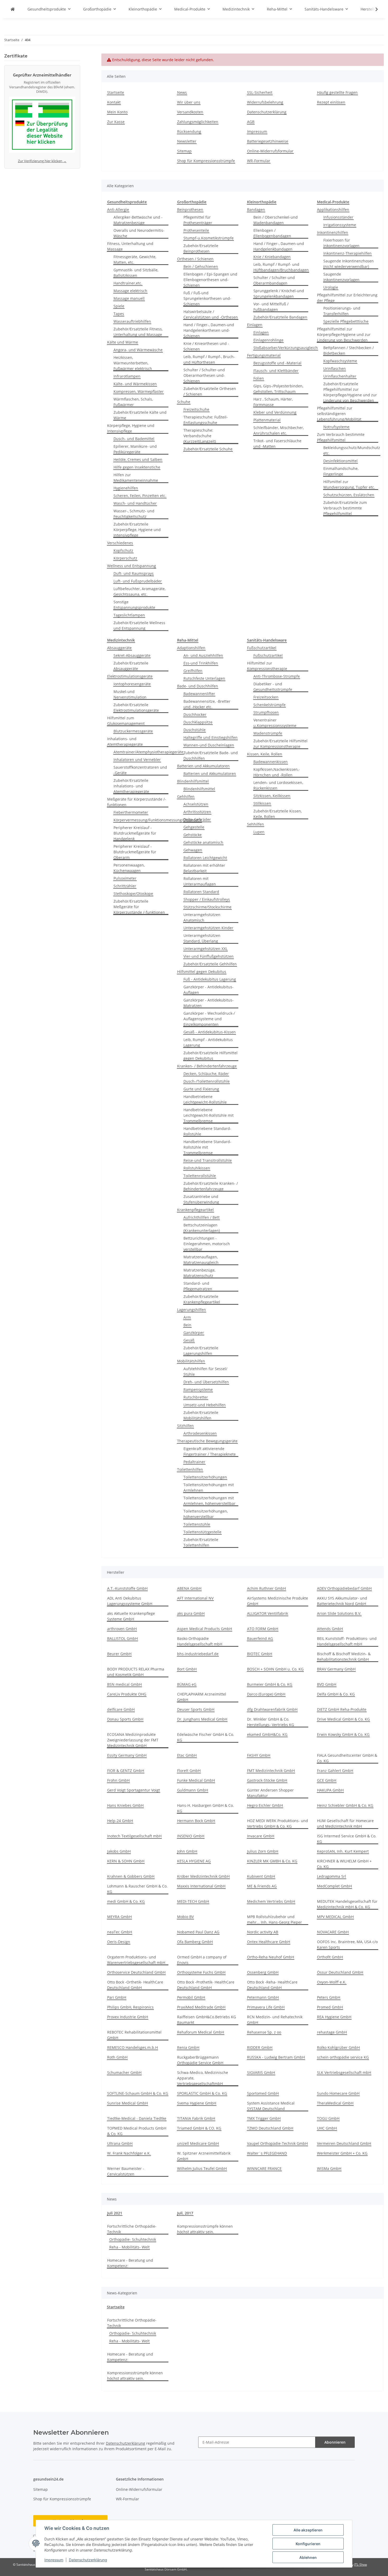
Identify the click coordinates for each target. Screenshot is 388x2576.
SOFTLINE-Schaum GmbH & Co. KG (138, 2093)
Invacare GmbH (261, 1836)
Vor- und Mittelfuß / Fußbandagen (271, 307)
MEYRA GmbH (119, 1917)
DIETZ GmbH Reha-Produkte (342, 1709)
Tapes (119, 314)
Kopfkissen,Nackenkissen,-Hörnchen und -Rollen (277, 772)
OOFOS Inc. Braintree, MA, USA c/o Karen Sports (347, 1944)
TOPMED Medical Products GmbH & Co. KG (137, 2131)
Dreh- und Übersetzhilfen (206, 1382)
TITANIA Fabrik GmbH (196, 2118)
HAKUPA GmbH (330, 1790)
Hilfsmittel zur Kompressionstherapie (267, 666)
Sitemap (184, 151)
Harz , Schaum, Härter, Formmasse (273, 402)
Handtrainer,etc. (128, 283)
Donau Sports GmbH (125, 1719)
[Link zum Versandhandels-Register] (42, 126)
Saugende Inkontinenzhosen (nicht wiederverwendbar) (349, 264)
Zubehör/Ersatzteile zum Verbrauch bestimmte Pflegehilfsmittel (345, 508)
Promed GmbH (330, 2007)
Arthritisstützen (197, 812)
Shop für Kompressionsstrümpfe (206, 161)
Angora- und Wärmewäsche (138, 350)
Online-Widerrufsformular (270, 151)
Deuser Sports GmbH (196, 1709)
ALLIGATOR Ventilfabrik (268, 1613)
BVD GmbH (327, 1684)
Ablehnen (308, 2557)
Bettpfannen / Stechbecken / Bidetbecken (349, 350)
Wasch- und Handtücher (135, 503)
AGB (251, 122)
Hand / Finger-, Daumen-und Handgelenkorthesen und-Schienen (209, 330)
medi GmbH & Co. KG (126, 1901)
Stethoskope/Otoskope (133, 894)
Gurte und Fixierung (201, 1089)
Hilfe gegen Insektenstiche (137, 467)
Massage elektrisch (130, 291)
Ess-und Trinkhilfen (201, 663)
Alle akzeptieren (308, 2530)
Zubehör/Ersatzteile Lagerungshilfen (201, 1351)
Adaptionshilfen (191, 648)
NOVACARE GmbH (333, 1932)
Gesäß (189, 1340)
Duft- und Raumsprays (134, 573)
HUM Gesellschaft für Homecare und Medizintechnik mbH (345, 1823)
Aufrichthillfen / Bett (202, 1217)
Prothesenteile (196, 230)
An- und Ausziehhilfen (203, 655)
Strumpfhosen (266, 712)
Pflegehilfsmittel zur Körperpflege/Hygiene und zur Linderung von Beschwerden (344, 334)
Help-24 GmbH (120, 1821)
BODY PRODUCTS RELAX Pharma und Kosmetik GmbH (136, 1672)
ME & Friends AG (262, 1886)
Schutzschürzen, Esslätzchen (349, 495)
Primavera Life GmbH (266, 2007)
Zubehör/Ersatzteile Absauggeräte (131, 666)
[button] (373, 9)
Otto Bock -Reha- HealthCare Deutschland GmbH (272, 1985)
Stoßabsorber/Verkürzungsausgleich (286, 348)
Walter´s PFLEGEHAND (267, 2153)
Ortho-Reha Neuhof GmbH (271, 1957)
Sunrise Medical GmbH (127, 2103)
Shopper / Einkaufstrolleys (207, 899)
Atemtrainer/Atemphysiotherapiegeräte (148, 752)
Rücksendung (189, 131)
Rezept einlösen (331, 102)
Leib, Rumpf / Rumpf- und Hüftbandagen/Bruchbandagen (281, 267)
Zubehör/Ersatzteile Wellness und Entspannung (139, 625)
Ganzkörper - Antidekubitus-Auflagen (209, 990)
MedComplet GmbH (334, 1886)
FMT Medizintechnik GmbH (271, 1771)
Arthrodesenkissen (200, 1433)
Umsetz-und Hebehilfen (205, 1405)
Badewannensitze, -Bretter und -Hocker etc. (207, 704)
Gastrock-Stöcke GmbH (267, 1780)
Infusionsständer (338, 217)
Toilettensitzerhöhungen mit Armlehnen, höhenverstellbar (209, 1501)
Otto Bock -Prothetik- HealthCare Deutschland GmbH (206, 1985)
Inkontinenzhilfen (333, 232)
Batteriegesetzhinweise (268, 141)
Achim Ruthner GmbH (266, 1588)
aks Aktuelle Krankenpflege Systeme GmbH (131, 1616)
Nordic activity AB (263, 1932)
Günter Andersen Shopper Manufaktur (270, 1793)
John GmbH (187, 1851)
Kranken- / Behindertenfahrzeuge (207, 1066)
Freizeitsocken (266, 697)
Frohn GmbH (118, 1780)
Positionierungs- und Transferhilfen (342, 311)
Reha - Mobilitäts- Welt (129, 2247)
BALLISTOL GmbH (122, 1638)
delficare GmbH (121, 1709)
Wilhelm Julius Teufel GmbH (202, 2168)
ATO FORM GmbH (263, 1629)
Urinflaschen (335, 369)
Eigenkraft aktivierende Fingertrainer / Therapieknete (210, 1451)
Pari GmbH (117, 1997)
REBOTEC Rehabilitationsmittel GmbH (134, 2035)
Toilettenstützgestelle (202, 1532)
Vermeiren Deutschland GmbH (344, 2143)
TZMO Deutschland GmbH (270, 2128)
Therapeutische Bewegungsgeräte (207, 1441)
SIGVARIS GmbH (261, 2072)
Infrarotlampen (127, 376)
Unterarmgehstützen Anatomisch (202, 917)
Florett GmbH (189, 1771)
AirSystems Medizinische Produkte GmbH (278, 1601)
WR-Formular (259, 161)
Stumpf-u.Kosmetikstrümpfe (209, 238)
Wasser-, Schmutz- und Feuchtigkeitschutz (134, 514)
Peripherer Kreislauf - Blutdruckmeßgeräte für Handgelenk (135, 833)
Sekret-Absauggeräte (132, 655)
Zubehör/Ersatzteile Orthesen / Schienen (210, 391)
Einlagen (255, 325)
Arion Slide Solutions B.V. (339, 1613)
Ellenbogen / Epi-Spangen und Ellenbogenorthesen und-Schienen (210, 280)
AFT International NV (195, 1598)
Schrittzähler (125, 886)
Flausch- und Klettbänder (276, 371)
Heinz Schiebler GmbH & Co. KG (345, 1805)
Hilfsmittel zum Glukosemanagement (126, 721)
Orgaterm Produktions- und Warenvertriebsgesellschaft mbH (136, 1960)
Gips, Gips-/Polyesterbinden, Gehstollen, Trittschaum (278, 389)
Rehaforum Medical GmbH (201, 2032)
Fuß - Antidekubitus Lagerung (210, 979)
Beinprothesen (190, 210)
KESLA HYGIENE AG (194, 1861)
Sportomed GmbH (263, 2093)
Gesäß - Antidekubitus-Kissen (210, 1032)
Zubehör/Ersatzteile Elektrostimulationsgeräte (136, 707)
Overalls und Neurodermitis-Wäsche (139, 233)
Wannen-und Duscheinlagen (209, 745)
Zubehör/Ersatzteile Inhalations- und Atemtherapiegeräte (131, 786)
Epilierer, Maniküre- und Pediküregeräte (135, 449)
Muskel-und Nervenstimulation (130, 694)
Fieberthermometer (131, 812)
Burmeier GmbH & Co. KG (270, 1684)
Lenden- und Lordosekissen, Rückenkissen (278, 785)
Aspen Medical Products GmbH (205, 1629)
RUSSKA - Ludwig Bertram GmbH (276, 2057)
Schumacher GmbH (124, 2072)
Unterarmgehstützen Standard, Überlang (202, 938)
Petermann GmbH (263, 1997)
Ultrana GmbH (120, 2143)
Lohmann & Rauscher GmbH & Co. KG (137, 1889)
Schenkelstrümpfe (269, 705)
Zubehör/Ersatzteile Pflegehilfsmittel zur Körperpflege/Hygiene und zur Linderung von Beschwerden (350, 392)
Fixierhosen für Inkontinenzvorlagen (341, 243)
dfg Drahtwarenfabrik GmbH (272, 1709)
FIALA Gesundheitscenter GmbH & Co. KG (347, 1758)
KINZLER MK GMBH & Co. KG (272, 1861)
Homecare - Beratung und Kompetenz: (130, 2263)
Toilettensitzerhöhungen (205, 1477)
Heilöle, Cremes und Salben (138, 459)
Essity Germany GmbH (127, 1755)
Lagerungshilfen (191, 1310)
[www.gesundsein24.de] (13, 9)
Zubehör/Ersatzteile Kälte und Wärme (140, 415)
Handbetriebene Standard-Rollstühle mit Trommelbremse (207, 1147)
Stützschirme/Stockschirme (207, 907)
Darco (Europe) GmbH (266, 1694)
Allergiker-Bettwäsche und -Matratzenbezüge (138, 220)
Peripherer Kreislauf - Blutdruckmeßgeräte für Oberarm (135, 852)
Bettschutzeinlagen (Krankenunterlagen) (202, 1228)
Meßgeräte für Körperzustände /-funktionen (137, 802)
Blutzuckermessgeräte (133, 731)
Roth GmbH (117, 2057)
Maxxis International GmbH (201, 1886)
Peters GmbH (329, 1997)
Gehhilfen (186, 796)
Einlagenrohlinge (268, 340)
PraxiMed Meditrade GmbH (201, 2007)
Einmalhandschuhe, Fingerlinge (341, 471)
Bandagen (256, 210)
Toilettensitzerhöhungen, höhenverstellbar (206, 1514)
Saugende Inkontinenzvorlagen (341, 277)
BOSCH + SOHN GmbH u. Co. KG (275, 1669)
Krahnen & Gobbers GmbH (131, 1876)
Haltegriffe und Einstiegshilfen (210, 737)
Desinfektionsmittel (340, 461)
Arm (187, 1317)
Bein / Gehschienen (201, 266)
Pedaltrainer (194, 1462)
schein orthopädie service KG (343, 2057)
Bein (187, 1325)
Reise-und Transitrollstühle (208, 1160)
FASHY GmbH (259, 1755)
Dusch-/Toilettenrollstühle (207, 1081)
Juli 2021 (115, 2213)
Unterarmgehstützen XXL (205, 949)
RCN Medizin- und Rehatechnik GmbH (275, 2020)
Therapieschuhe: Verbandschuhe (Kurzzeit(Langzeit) (200, 436)
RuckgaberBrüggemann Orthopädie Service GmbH (200, 2060)
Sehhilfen (255, 824)
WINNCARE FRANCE (264, 2168)
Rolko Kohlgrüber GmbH (338, 2047)
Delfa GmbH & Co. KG (336, 1694)
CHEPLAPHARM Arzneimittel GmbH (202, 1697)
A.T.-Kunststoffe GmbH (127, 1588)
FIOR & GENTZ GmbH (126, 1771)
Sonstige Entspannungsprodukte (134, 605)
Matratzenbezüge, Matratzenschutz (199, 1273)
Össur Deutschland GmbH (340, 1972)
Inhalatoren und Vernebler (137, 760)
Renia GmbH (188, 2047)
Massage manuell (129, 298)
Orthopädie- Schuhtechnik (133, 2239)
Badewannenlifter (199, 694)
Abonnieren (335, 2442)
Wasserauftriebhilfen (132, 321)
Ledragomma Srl (332, 1876)
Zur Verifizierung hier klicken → (42, 161)
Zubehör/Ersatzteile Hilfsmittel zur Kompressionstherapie (280, 744)
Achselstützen (196, 804)
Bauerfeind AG (260, 1638)
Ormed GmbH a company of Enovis (202, 1960)
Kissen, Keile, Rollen (265, 754)
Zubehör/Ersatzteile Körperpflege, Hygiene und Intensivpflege (137, 530)
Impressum (54, 2560)
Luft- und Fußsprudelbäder (138, 581)
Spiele (119, 306)
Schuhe (184, 402)
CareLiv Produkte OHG (127, 1694)
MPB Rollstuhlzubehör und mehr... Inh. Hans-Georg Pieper (275, 1919)
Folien (259, 378)
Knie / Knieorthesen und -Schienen (206, 346)
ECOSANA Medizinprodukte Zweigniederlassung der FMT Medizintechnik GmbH (133, 1740)
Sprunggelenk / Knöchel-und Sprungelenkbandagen (279, 293)
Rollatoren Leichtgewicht (205, 858)
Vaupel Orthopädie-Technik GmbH (277, 2143)
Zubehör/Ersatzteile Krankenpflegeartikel (202, 1299)
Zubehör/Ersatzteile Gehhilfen (210, 964)
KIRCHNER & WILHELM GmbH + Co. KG (344, 1864)
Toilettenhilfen (190, 1469)
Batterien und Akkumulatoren (203, 766)
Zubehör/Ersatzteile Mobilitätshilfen (201, 1415)
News (182, 92)
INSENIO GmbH (191, 1836)
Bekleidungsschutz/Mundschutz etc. (352, 450)
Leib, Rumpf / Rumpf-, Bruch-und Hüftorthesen (209, 359)
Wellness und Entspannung (132, 566)
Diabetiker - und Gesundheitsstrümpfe (273, 687)
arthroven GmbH (122, 1629)
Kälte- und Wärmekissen (135, 384)
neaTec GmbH (120, 1932)
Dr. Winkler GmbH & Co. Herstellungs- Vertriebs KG (271, 1722)
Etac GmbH (187, 1755)
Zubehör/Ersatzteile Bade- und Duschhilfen (211, 755)
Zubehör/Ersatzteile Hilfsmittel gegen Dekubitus (210, 1056)
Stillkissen (262, 803)
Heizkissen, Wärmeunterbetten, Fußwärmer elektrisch (133, 363)
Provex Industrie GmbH (128, 2017)
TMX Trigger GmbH (264, 2118)
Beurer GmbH (119, 1654)
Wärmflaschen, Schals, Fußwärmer (133, 402)
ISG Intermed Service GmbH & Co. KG (347, 1839)
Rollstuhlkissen (197, 1168)
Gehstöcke (193, 835)
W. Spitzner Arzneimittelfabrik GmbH (204, 2156)
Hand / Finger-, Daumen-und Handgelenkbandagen (279, 246)
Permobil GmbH (191, 1997)
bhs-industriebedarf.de (198, 1654)
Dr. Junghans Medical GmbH (202, 1719)
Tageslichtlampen (129, 615)
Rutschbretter (196, 1397)
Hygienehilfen (126, 488)
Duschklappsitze (198, 722)
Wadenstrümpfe (268, 733)
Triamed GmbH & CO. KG (199, 2128)
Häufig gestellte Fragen (337, 92)
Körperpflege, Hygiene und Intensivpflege (131, 428)
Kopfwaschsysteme (340, 361)
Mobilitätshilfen (191, 1361)
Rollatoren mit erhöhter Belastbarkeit (204, 868)
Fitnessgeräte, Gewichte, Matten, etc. (135, 259)
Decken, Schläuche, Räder (206, 1074)
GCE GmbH (327, 1780)
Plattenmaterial (267, 420)
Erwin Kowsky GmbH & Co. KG (343, 1734)
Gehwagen (193, 850)
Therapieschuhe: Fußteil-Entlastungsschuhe (206, 420)
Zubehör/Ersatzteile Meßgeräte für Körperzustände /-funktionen (139, 907)
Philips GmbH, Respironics (130, 2007)
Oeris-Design (119, 1942)
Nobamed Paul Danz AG (198, 1932)
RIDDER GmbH (260, 2047)
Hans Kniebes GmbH (125, 1805)
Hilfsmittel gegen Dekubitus (202, 972)
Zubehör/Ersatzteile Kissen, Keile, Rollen (278, 814)
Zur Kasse (116, 122)
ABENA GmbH (189, 1588)
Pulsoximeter (125, 878)
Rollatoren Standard (201, 892)
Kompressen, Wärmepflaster (139, 391)
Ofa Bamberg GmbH (195, 1942)
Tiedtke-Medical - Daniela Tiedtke (137, 2118)
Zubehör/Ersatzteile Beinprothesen (201, 248)
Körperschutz (125, 558)
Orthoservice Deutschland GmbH (136, 1972)
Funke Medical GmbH (196, 1780)
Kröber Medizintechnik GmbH (203, 1876)
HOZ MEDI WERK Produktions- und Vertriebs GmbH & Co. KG (278, 1823)
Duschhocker (195, 714)
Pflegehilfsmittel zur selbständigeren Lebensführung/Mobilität (339, 414)
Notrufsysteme (336, 427)
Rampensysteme (198, 1390)
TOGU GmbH (328, 2118)
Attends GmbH (330, 1629)
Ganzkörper (194, 1333)
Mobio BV (185, 1917)
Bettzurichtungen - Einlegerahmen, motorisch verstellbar (207, 1244)
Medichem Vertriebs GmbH (271, 1901)
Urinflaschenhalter (340, 376)
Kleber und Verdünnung (275, 412)
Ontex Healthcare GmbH (269, 1942)
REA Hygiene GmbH (334, 2017)
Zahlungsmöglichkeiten (198, 122)
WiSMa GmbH (329, 2168)
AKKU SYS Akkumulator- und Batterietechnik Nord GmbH (342, 1601)
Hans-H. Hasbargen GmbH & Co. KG (205, 1808)
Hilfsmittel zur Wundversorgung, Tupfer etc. (349, 484)
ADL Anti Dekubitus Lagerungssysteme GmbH (130, 1601)
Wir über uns (189, 102)
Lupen (259, 832)
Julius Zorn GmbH (263, 1851)
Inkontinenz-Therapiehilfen (347, 253)
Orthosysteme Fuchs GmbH (201, 1972)
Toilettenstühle (197, 1524)
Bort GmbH (187, 1669)
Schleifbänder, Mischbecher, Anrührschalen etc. (279, 430)
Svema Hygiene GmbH (197, 2103)
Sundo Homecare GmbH (338, 2093)
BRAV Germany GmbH (336, 1669)
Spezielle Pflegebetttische (346, 321)
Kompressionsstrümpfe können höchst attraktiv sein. (205, 2229)
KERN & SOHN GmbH (126, 1861)
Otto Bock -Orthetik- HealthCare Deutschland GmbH (135, 1985)
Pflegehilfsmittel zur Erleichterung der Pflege (347, 298)
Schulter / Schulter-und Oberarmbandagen (274, 280)
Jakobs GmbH (119, 1851)
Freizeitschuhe (196, 409)
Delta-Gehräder (197, 819)
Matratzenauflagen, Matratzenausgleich (201, 1260)
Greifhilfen (193, 671)
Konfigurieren (308, 2544)
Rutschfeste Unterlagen (204, 678)
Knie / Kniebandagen (272, 257)
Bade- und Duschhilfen (198, 686)
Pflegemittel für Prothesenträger (198, 220)
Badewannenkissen (271, 762)
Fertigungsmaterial (264, 355)
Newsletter (187, 141)
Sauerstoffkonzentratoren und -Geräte (140, 770)
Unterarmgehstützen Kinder (208, 928)
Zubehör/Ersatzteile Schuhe (208, 449)
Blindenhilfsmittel (193, 781)
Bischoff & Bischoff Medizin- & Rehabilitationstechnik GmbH (344, 1657)
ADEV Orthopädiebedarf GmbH (344, 1588)
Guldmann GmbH (193, 1790)
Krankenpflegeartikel (195, 1210)
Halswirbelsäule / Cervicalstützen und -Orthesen (211, 314)
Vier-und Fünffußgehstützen (209, 956)
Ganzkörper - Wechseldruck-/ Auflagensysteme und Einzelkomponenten (209, 1019)
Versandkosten (190, 112)
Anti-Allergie (118, 210)
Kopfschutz (123, 550)
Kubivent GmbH (261, 1876)
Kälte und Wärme (123, 342)
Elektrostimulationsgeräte (130, 676)
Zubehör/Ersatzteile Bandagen (280, 317)
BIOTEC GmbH (260, 1654)
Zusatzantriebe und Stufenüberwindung (201, 1199)
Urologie (331, 287)
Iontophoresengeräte (132, 684)
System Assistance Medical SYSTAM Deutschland (271, 2106)
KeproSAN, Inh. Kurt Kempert (343, 1851)
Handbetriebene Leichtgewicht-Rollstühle (205, 1099)
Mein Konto (117, 112)
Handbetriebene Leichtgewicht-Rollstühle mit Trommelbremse (209, 1115)
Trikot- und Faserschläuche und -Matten (277, 444)
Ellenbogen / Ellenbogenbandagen (272, 233)
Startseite (116, 92)
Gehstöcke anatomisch (203, 842)
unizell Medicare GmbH (198, 2143)
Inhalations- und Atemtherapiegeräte (125, 741)
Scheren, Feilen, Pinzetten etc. (140, 496)
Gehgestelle (194, 827)
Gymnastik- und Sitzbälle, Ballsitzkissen (136, 273)
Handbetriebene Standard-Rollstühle (207, 1131)
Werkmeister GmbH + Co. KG (342, 2153)
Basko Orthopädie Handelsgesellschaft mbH (200, 1641)
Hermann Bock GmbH (196, 1821)
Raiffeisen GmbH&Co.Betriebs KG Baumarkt (207, 2020)
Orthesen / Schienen (195, 259)
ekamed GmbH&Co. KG (267, 1734)
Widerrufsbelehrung (265, 102)
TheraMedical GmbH (335, 2103)
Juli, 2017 (185, 2213)
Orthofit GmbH (330, 1957)
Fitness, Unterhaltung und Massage (130, 246)
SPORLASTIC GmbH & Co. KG (202, 2093)
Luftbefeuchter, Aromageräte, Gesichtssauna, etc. (139, 591)
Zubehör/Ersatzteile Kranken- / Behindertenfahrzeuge (211, 1186)
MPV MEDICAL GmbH (335, 1917)
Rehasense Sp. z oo (264, 2032)
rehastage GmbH (332, 2032)
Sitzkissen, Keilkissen (272, 796)
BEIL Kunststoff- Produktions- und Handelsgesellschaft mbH (347, 1641)
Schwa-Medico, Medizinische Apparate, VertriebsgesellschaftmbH (203, 2078)
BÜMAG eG (187, 1684)
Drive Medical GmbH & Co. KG (343, 1719)
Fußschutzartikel (262, 648)
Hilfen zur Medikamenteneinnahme (136, 478)
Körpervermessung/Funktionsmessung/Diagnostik (158, 820)
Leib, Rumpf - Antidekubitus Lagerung (208, 1042)
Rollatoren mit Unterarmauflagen (200, 881)
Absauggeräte (119, 648)
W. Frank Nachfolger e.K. (129, 2153)
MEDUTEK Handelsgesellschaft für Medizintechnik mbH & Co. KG (347, 1904)
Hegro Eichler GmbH (265, 1805)
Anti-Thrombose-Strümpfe (277, 676)
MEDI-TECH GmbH (193, 1901)
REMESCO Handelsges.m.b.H (133, 2047)
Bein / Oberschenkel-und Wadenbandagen (276, 220)
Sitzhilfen (185, 1426)
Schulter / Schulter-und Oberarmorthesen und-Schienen (204, 375)
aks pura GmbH (191, 1613)
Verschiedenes (120, 543)
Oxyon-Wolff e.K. (332, 1982)
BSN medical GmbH (124, 1684)
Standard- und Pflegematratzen (198, 1286)
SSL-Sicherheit (260, 92)
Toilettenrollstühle (200, 1176)
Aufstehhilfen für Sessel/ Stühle (205, 1371)
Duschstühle (195, 730)
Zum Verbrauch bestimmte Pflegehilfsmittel (341, 437)
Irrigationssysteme (340, 225)
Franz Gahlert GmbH (335, 1771)
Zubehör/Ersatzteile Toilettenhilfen (201, 1542)
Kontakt (114, 102)
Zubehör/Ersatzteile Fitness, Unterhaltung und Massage (138, 332)
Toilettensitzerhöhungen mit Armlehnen (209, 1487)
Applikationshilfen (333, 210)
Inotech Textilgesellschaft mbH (134, 1836)
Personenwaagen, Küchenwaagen (129, 868)
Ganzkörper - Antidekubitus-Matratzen (209, 1003)
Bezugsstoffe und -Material (277, 363)
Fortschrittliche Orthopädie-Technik (132, 2229)
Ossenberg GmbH (263, 1972)
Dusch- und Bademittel (134, 439)
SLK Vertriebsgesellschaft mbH (344, 2072)
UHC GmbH (327, 2128)
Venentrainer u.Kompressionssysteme (275, 723)
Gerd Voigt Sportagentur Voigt (134, 1790)
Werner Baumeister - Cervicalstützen (126, 2171)
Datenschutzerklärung (88, 2560)
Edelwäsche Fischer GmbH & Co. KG (206, 1737)
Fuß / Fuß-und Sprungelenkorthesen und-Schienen (207, 298)
